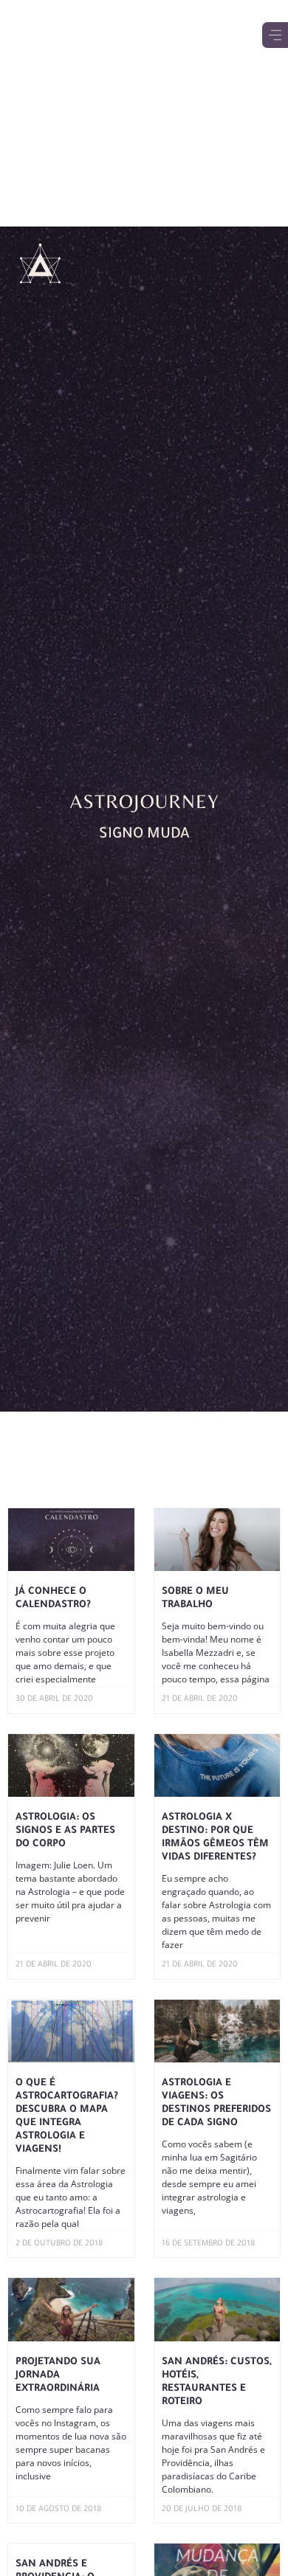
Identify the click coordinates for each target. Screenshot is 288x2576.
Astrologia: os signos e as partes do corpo (65, 1831)
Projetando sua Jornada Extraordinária (58, 2376)
